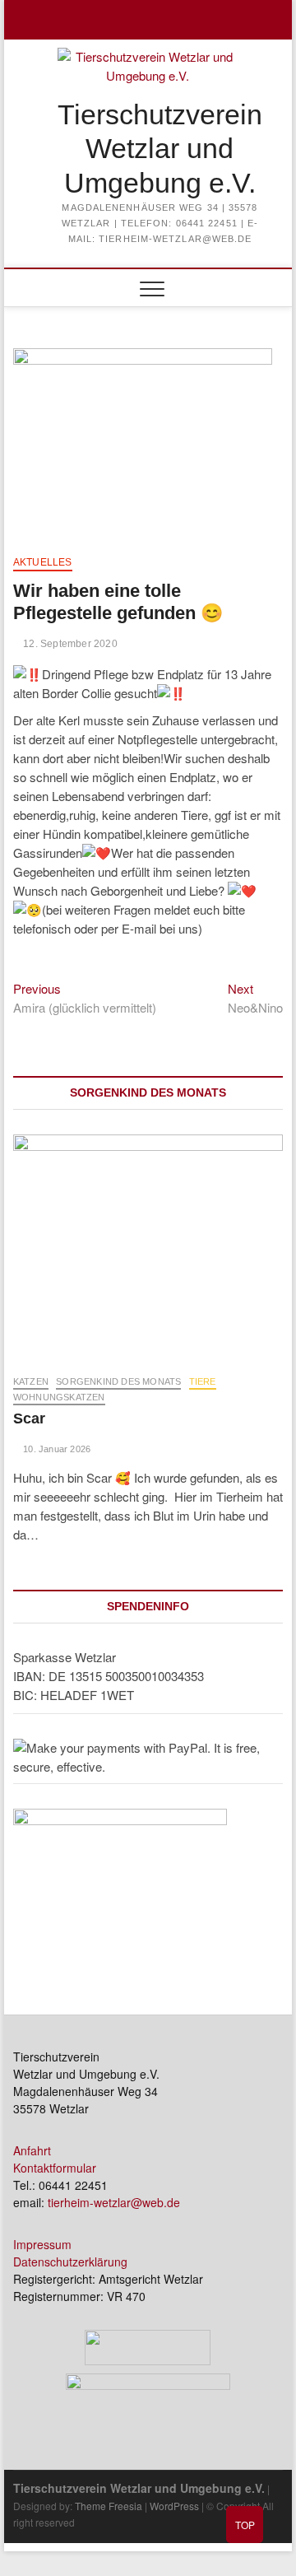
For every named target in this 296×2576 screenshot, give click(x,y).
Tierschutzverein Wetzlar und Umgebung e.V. (160, 149)
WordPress (174, 2506)
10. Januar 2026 (55, 1449)
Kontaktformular (55, 2168)
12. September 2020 (69, 644)
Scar (29, 1418)
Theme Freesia (109, 2506)
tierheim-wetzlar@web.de (114, 2202)
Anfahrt (32, 2150)
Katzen (31, 1381)
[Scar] (148, 1246)
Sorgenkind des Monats (118, 1381)
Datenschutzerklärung (70, 2262)
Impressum (42, 2244)
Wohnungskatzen (59, 1397)
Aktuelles (43, 562)
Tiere (203, 1381)
